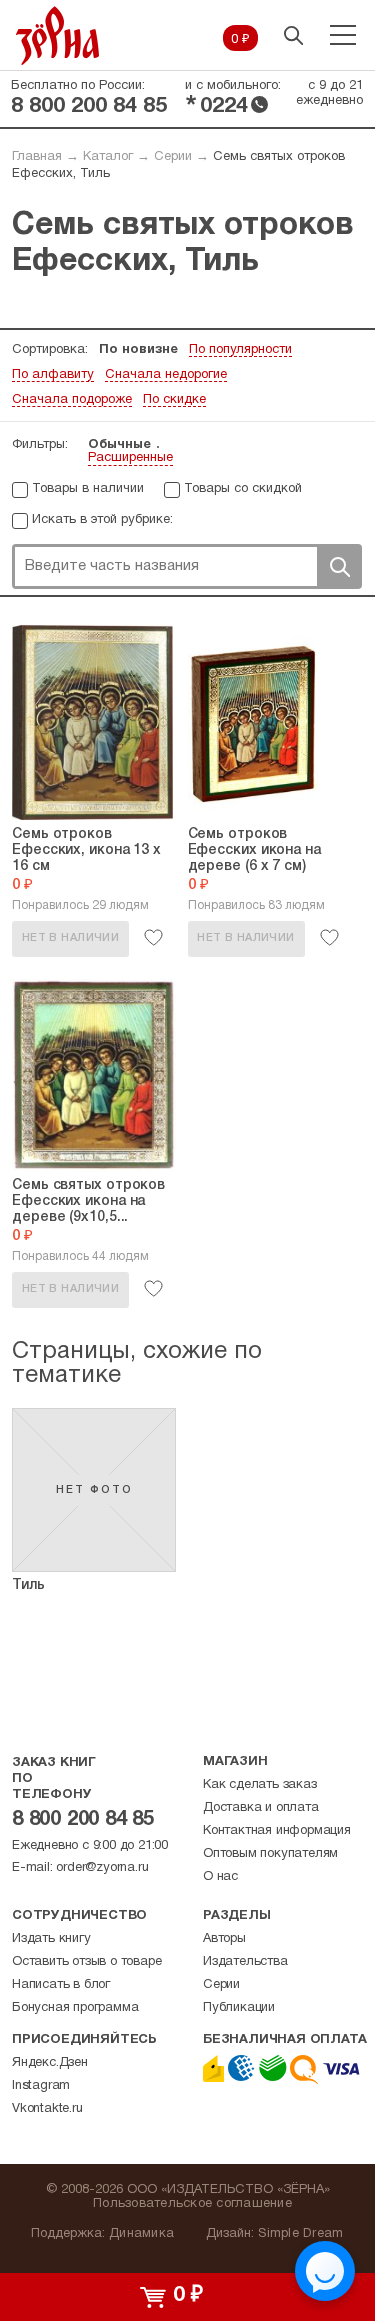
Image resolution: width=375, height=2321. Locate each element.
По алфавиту (53, 375)
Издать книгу (51, 1939)
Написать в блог (61, 1985)
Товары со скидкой (243, 489)
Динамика (141, 2234)
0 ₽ (240, 40)
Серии (173, 157)
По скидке (174, 400)
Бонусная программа (75, 2008)
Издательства (245, 1962)
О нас (220, 1877)
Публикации (239, 2008)
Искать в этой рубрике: (102, 520)
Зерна (58, 35)
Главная (37, 157)
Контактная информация (277, 1831)
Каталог (108, 157)
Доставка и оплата (261, 1808)
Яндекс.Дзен (50, 2063)
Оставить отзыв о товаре (86, 1962)
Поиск (339, 566)
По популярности (240, 350)
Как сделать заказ (260, 1785)
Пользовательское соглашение (192, 2204)
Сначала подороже (72, 400)
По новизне (138, 350)
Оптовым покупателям (270, 1854)
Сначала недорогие (166, 375)
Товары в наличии (88, 489)
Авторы (224, 1939)
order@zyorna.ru (102, 1868)
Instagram (41, 2086)
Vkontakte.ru (47, 2109)
